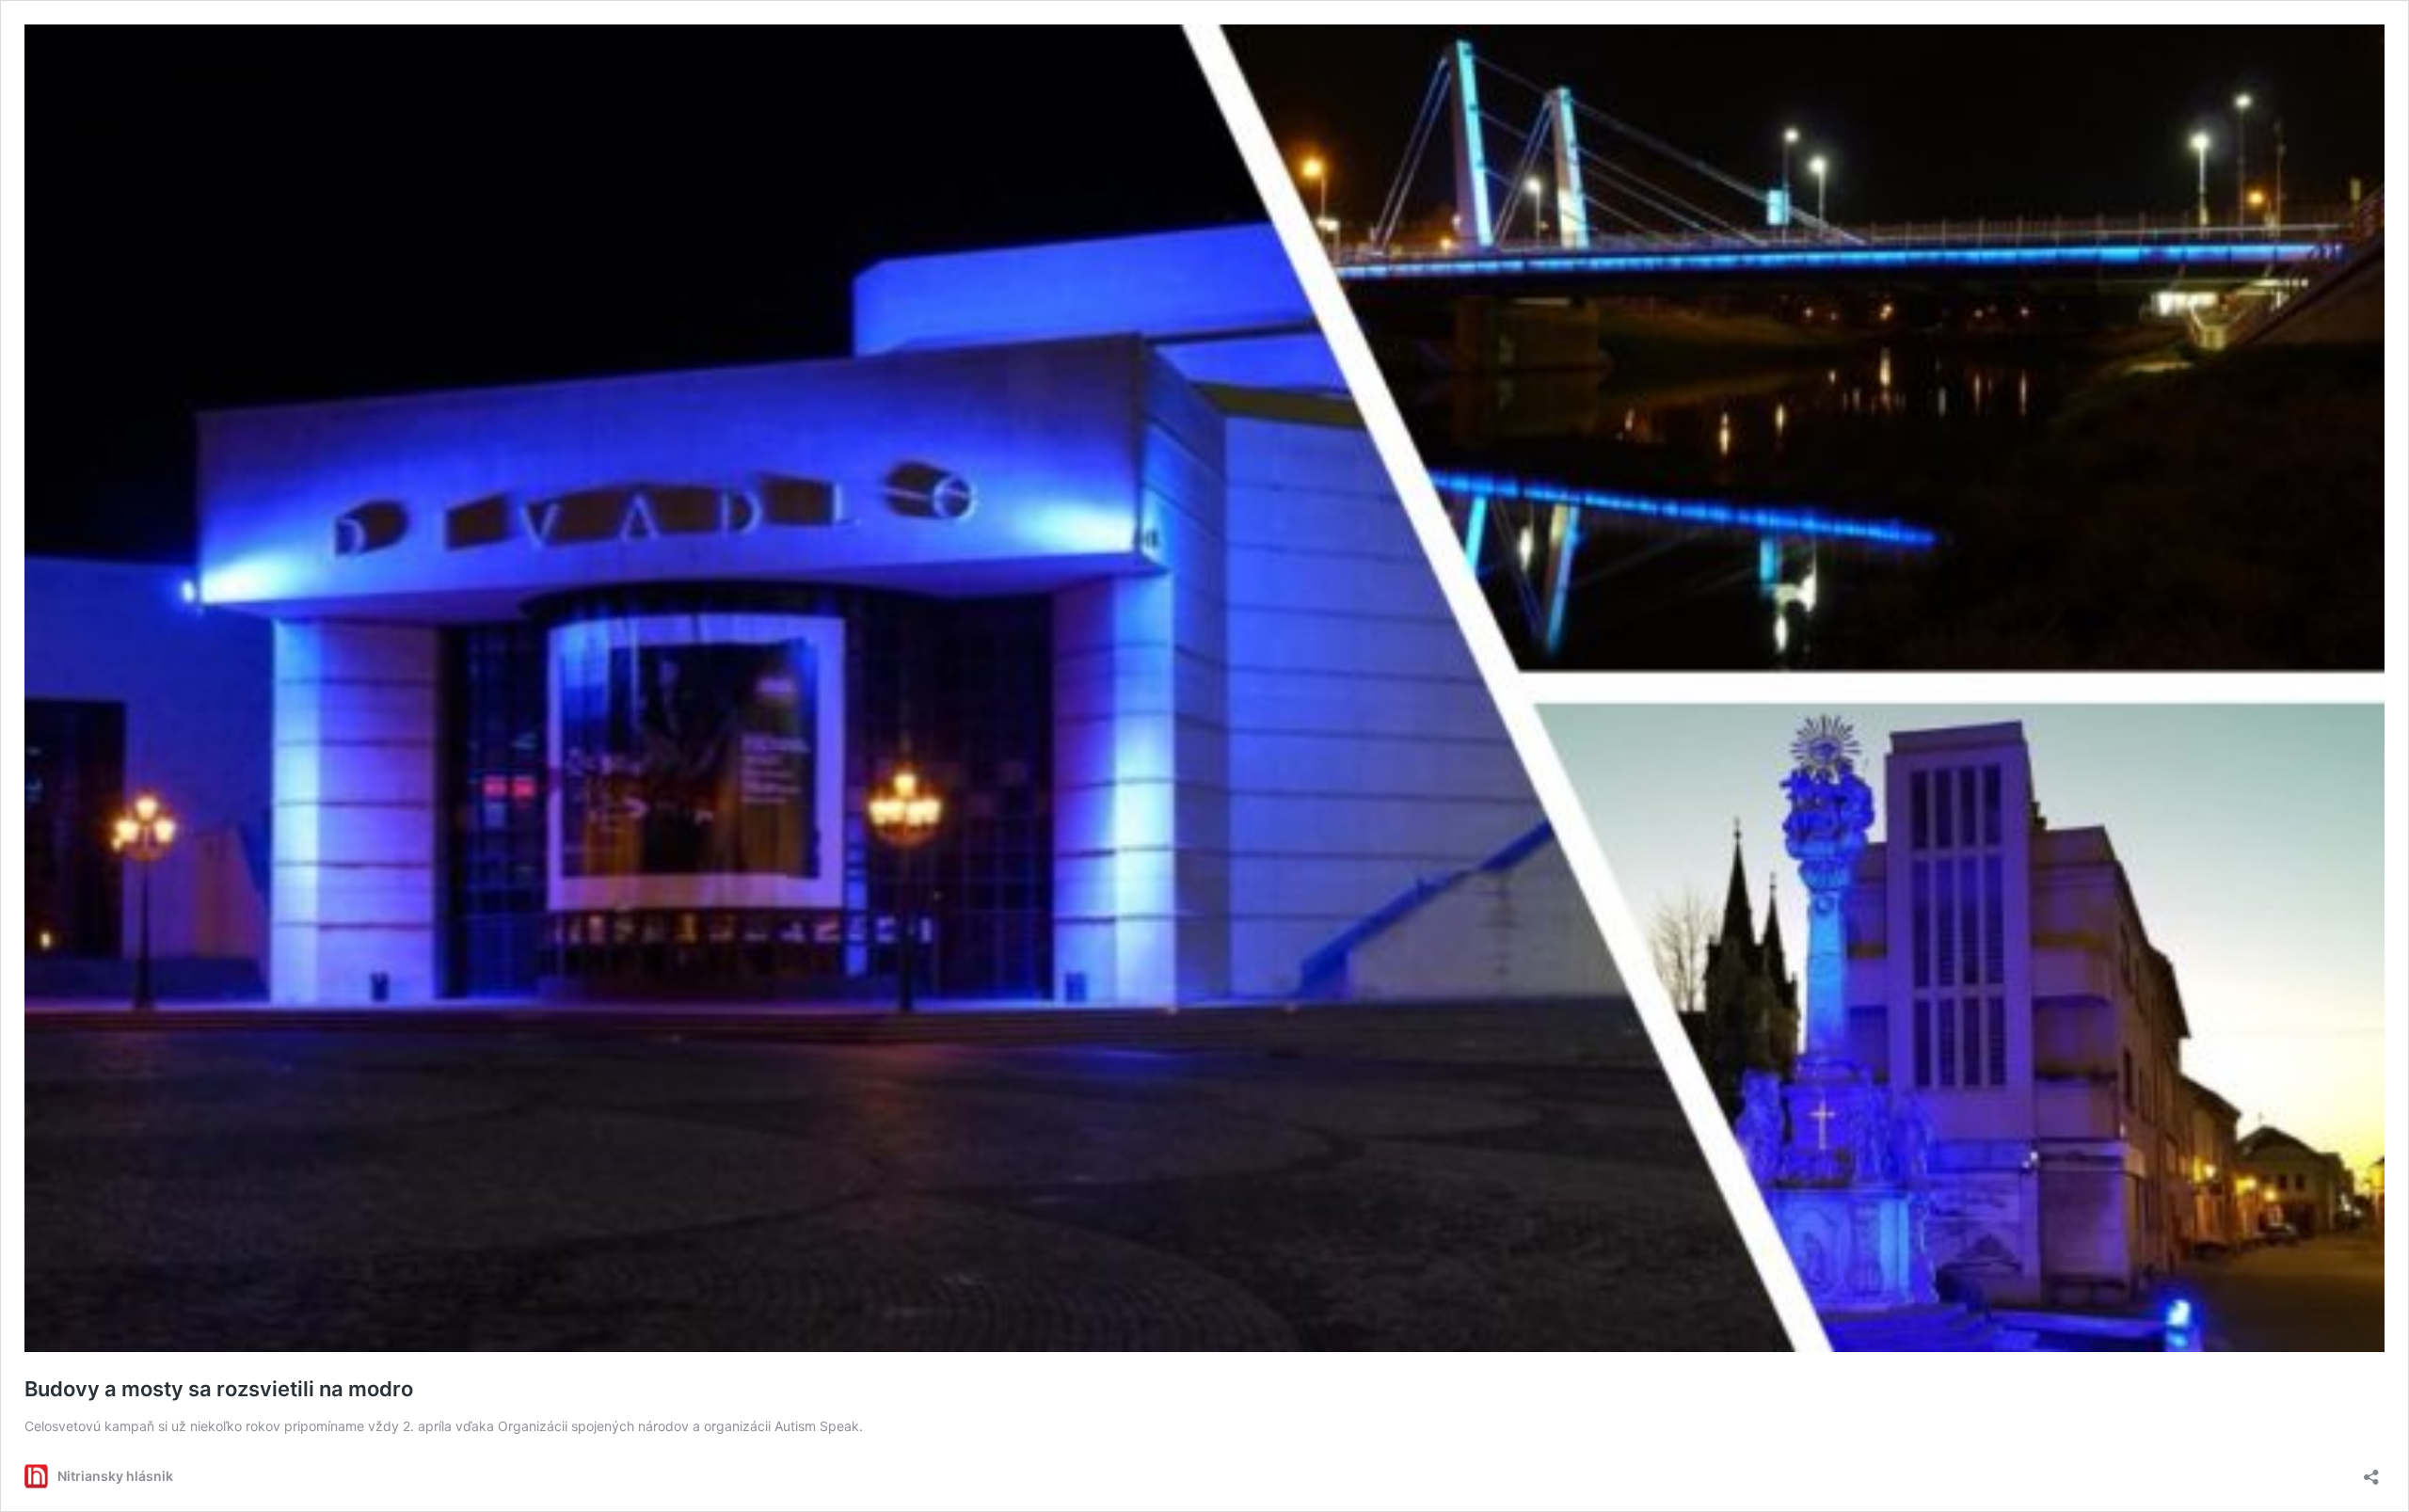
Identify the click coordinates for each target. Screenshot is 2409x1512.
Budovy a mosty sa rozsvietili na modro (219, 1389)
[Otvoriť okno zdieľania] (2371, 1471)
